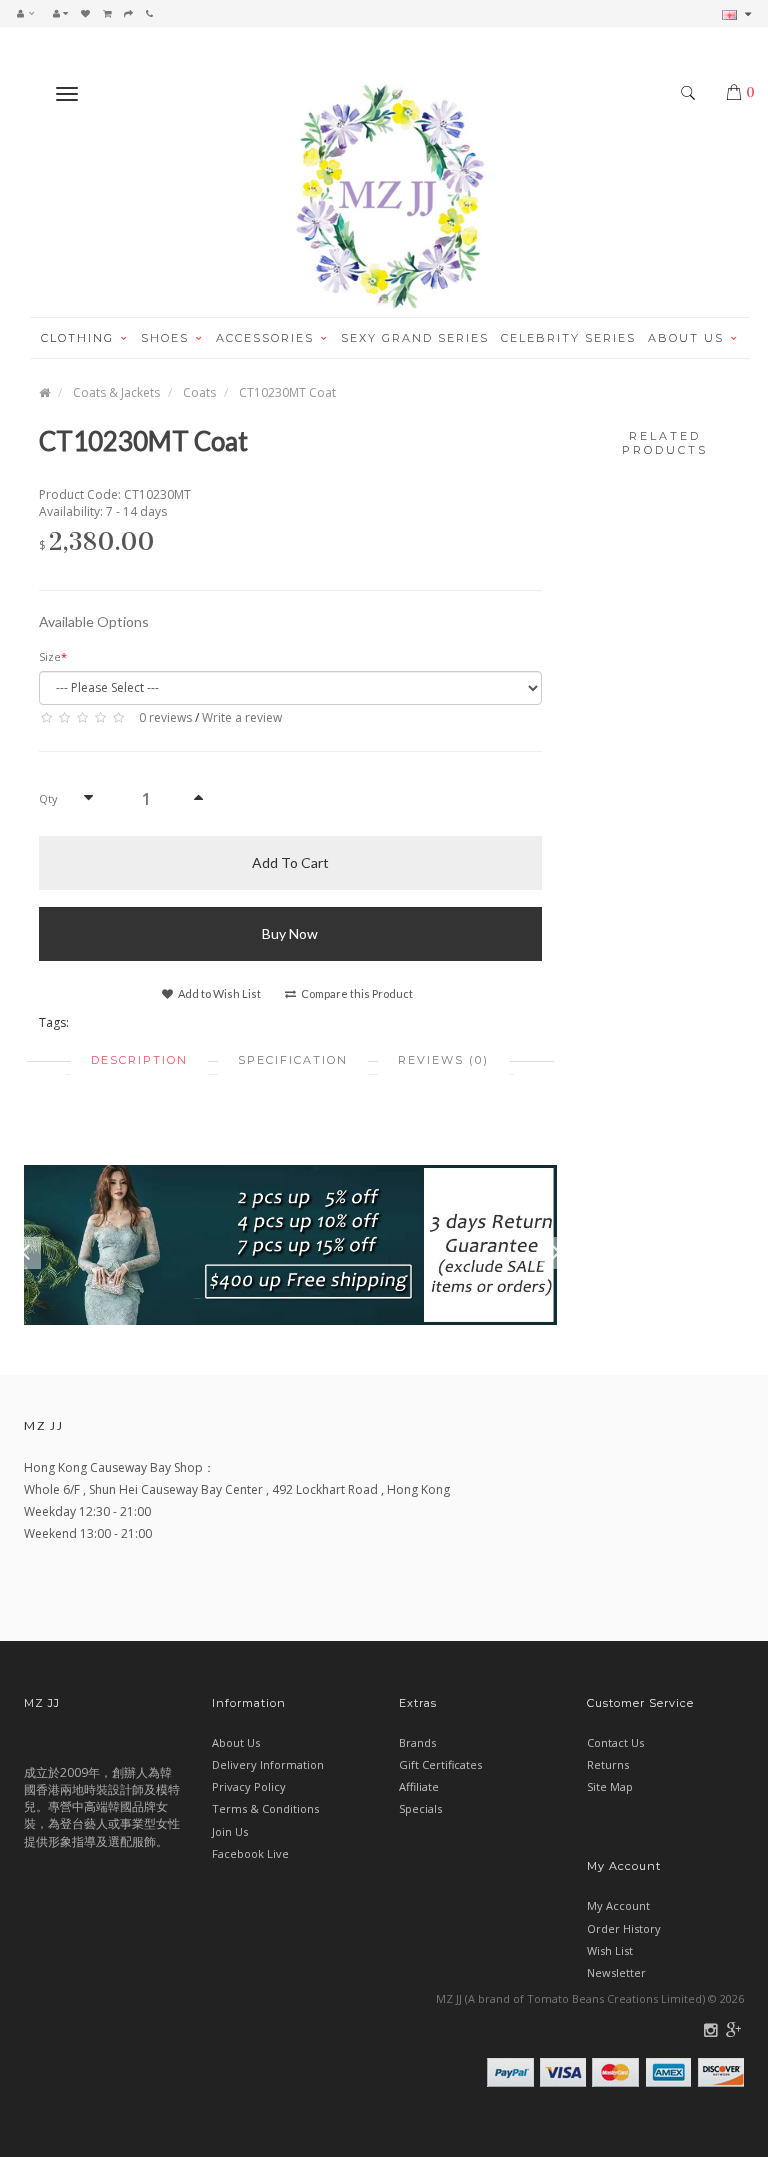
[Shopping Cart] (107, 13)
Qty (48, 798)
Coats (199, 392)
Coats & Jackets (116, 392)
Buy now (290, 933)
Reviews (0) (443, 1060)
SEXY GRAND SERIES (415, 338)
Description (139, 1060)
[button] (31, 13)
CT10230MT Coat (287, 392)
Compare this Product (356, 993)
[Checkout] (128, 13)
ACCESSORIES (267, 338)
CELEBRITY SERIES (568, 338)
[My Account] (60, 13)
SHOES (167, 338)
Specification (293, 1060)
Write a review (242, 717)
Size (50, 656)
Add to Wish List (218, 993)
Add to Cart (290, 862)
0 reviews (165, 717)
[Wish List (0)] (85, 13)
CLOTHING (80, 338)
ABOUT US (688, 338)
